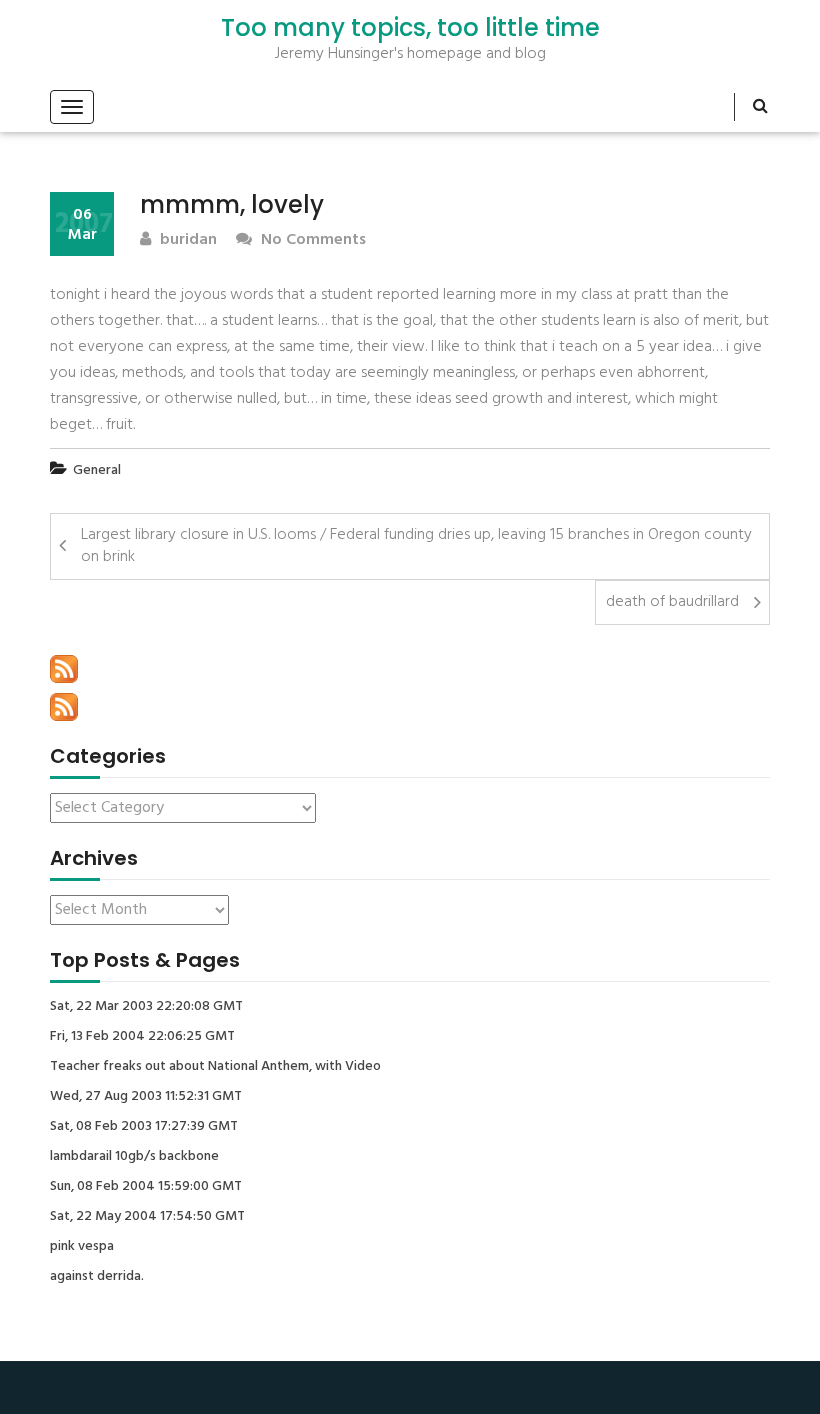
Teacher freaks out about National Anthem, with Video (215, 1067)
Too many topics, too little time (410, 28)
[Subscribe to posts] (64, 669)
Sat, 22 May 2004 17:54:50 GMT (147, 1217)
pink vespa (82, 1247)
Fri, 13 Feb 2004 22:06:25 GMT (142, 1037)
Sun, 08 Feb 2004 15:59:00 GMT (146, 1187)
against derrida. (97, 1277)
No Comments (311, 240)
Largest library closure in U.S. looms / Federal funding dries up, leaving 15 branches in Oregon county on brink (416, 546)
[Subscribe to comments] (64, 707)
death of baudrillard (672, 602)
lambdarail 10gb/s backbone (134, 1157)
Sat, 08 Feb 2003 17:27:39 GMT (144, 1127)
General (97, 470)
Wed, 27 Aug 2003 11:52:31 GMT (146, 1097)
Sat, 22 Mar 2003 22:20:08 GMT (146, 1007)
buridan (186, 240)
